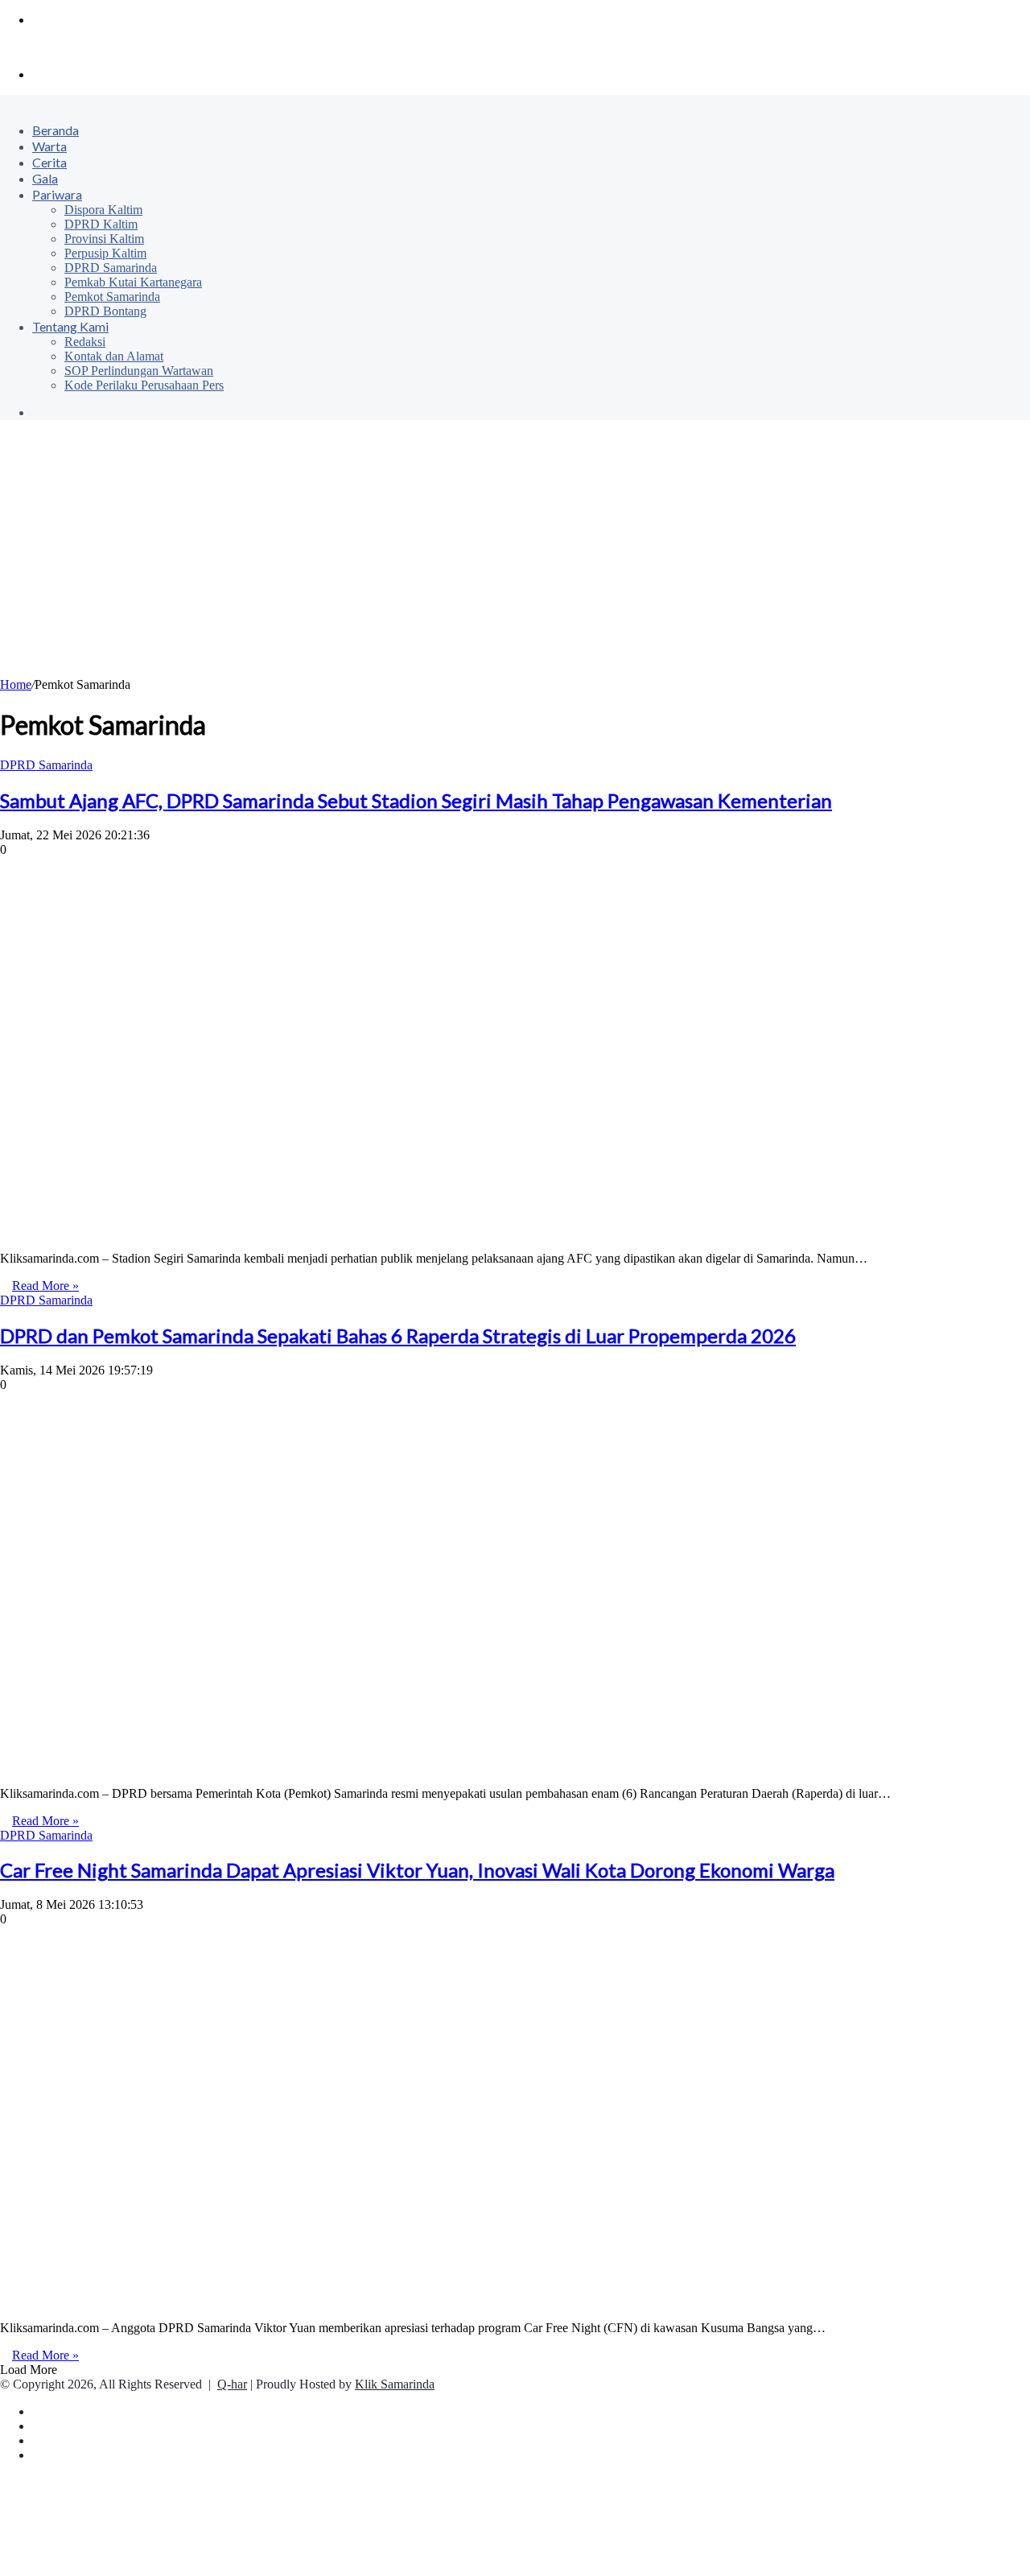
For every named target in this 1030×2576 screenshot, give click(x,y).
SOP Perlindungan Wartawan (139, 371)
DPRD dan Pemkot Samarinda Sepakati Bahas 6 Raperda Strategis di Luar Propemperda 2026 (398, 1335)
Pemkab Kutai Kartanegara (133, 282)
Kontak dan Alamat (114, 356)
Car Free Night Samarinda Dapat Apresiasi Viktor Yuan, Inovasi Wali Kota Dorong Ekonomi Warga (417, 1870)
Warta (49, 146)
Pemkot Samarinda (112, 297)
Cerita (49, 162)
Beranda (56, 130)
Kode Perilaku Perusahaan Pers (144, 385)
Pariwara (57, 194)
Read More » (45, 1286)
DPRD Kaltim (101, 224)
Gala (45, 178)
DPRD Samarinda (111, 268)
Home (16, 684)
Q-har (232, 2384)
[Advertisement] (515, 557)
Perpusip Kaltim (105, 253)
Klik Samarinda (395, 2384)
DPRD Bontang (105, 311)
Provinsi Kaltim (104, 239)
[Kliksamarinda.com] (56, 47)
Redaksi (85, 342)
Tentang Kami (70, 326)
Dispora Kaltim (103, 210)
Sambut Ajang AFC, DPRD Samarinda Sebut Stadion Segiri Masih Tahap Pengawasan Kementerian (416, 800)
